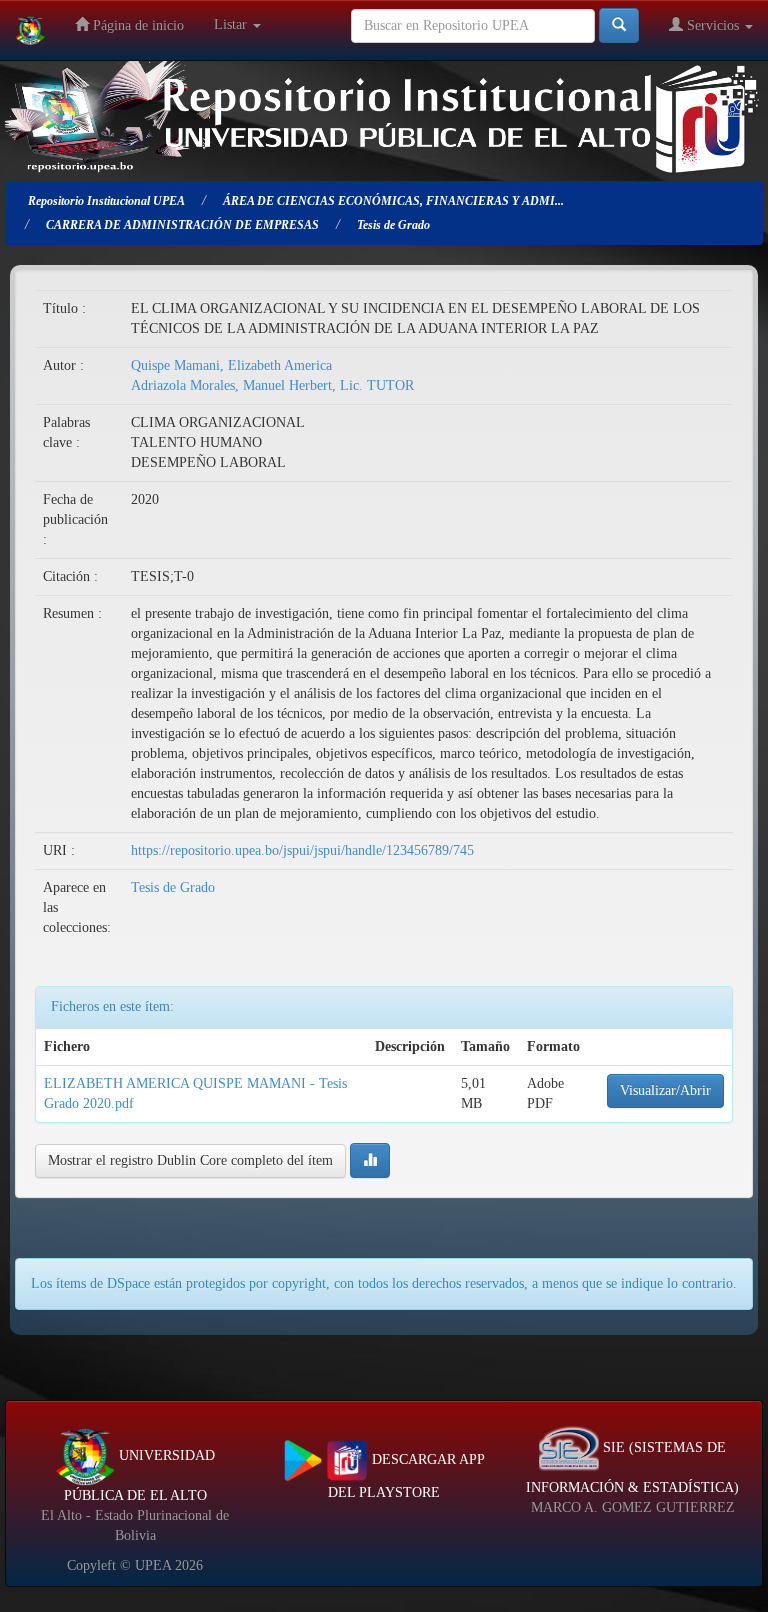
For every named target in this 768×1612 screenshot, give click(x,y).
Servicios (713, 25)
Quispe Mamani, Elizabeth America (231, 365)
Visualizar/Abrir (665, 1090)
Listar (232, 24)
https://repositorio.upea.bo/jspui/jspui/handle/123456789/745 (302, 850)
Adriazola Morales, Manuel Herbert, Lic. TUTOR (272, 385)
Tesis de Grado (173, 887)
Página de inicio (136, 25)
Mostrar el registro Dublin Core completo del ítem (190, 1160)
